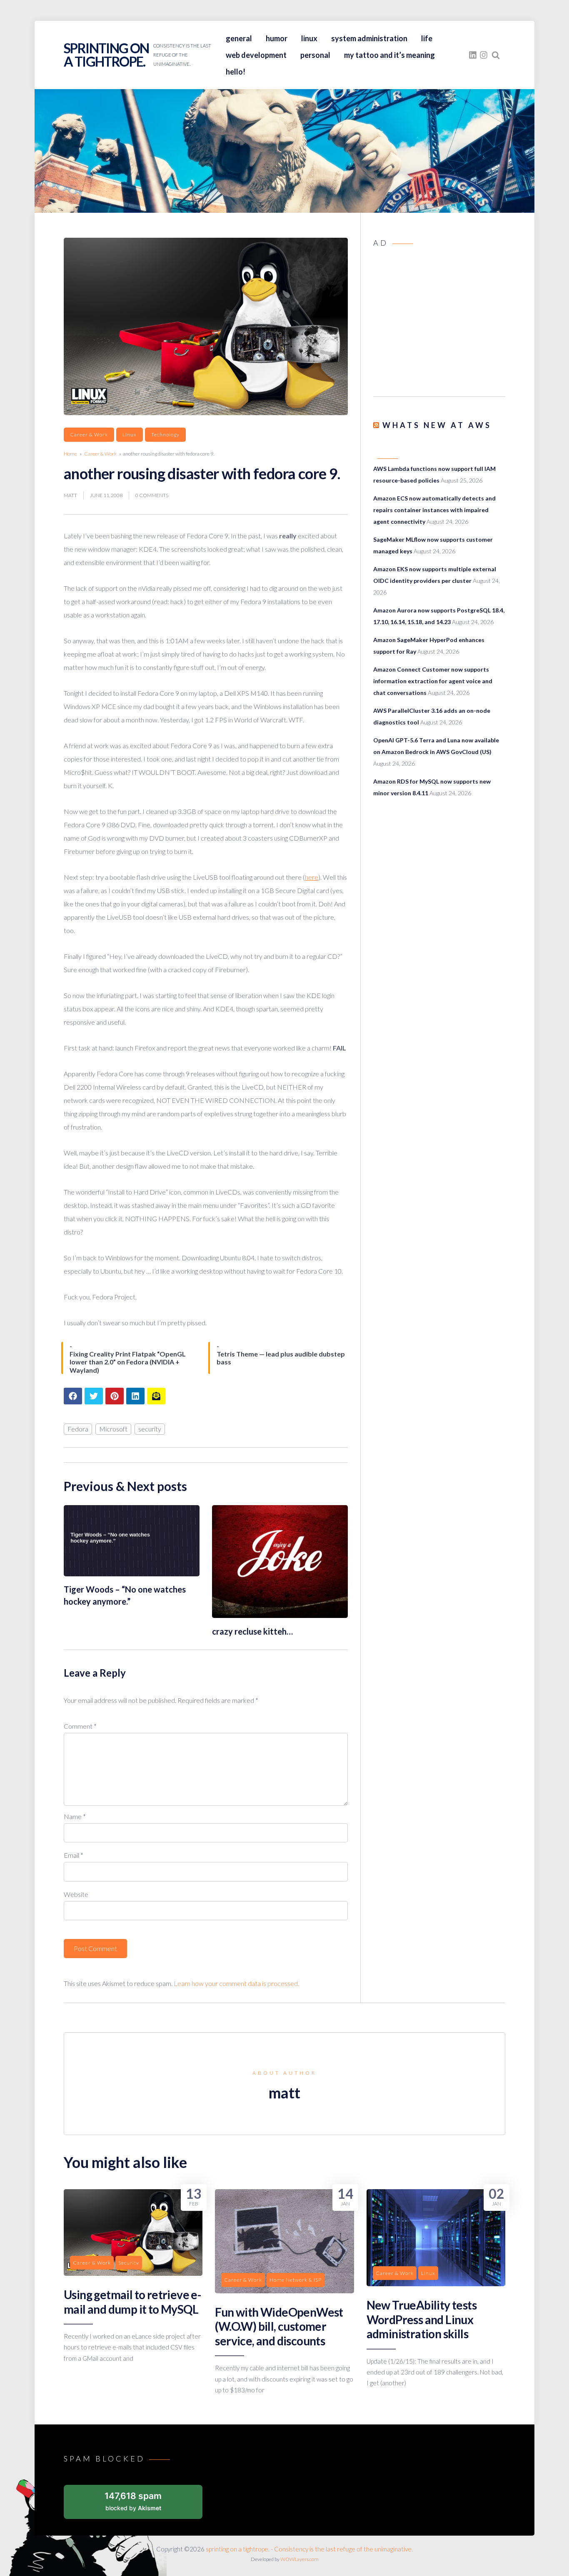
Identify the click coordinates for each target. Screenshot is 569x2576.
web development (256, 55)
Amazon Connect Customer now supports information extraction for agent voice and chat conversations (433, 681)
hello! (236, 72)
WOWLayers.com (299, 2559)
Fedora (78, 1429)
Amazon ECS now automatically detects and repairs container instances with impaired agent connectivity (434, 510)
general (239, 38)
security (150, 1429)
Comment (80, 1726)
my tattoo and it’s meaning (389, 55)
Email (74, 1855)
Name (75, 1816)
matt (70, 495)
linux (309, 38)
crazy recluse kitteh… (252, 1631)
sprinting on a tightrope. (106, 55)
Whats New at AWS (437, 425)
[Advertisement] (439, 325)
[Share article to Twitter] (94, 1396)
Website (76, 1894)
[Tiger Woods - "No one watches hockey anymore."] (132, 1574)
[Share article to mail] (156, 1396)
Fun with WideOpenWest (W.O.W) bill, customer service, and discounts (279, 2326)
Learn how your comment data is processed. (236, 1983)
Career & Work (89, 434)
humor (277, 38)
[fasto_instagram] (484, 55)
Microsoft (113, 1429)
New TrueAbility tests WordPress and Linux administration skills (422, 2319)
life (427, 38)
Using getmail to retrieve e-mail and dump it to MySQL (132, 2302)
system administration (369, 38)
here (312, 877)
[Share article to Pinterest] (115, 1396)
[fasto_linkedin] (473, 55)
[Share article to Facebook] (73, 1396)
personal (315, 55)
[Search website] (496, 55)
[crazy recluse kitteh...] (280, 1615)
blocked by (133, 2501)
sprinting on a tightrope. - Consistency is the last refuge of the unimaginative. (309, 2549)
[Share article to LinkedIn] (135, 1396)
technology (165, 434)
